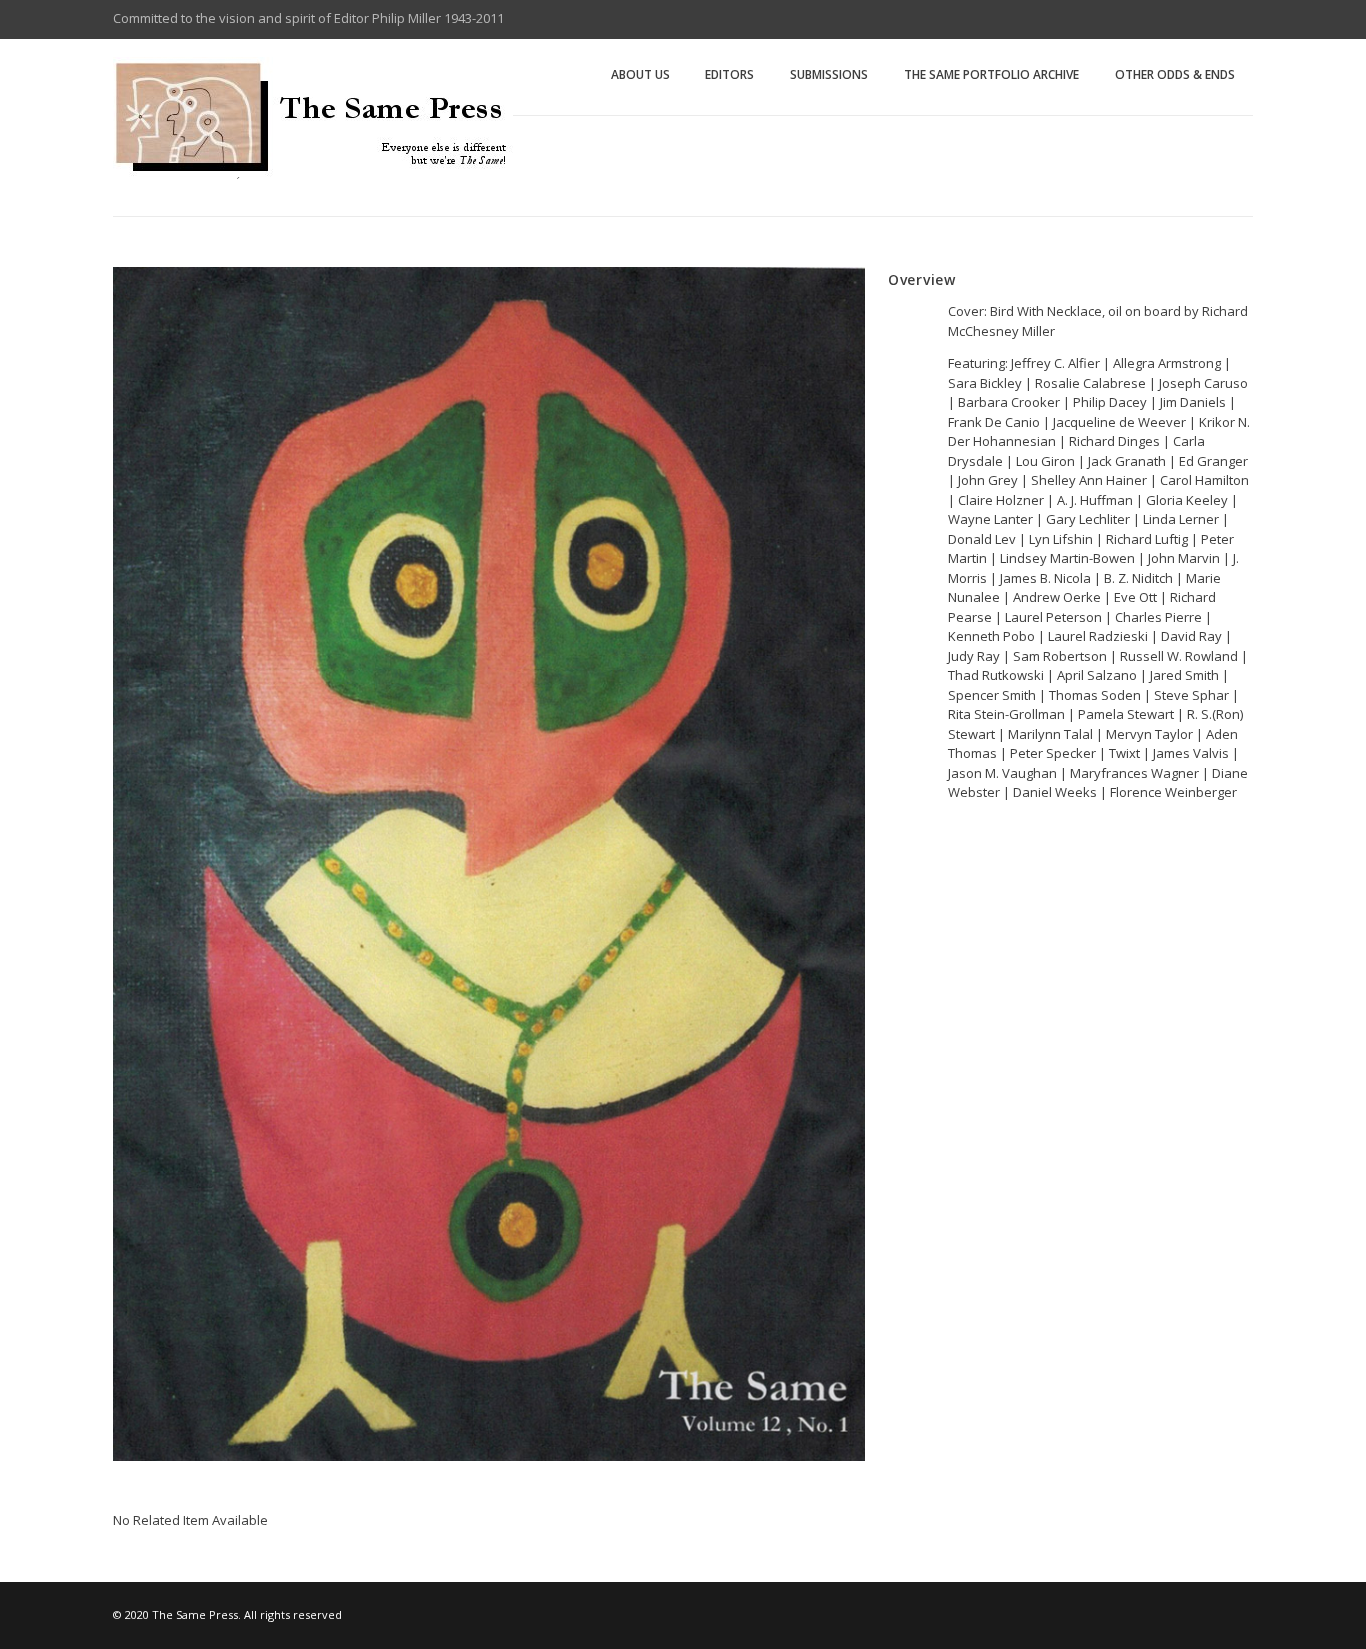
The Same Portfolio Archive (991, 74)
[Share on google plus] (948, 879)
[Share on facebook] (898, 879)
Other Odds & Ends (1175, 74)
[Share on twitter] (923, 879)
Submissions (829, 74)
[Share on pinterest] (973, 879)
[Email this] (998, 879)
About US (640, 74)
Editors (729, 74)
